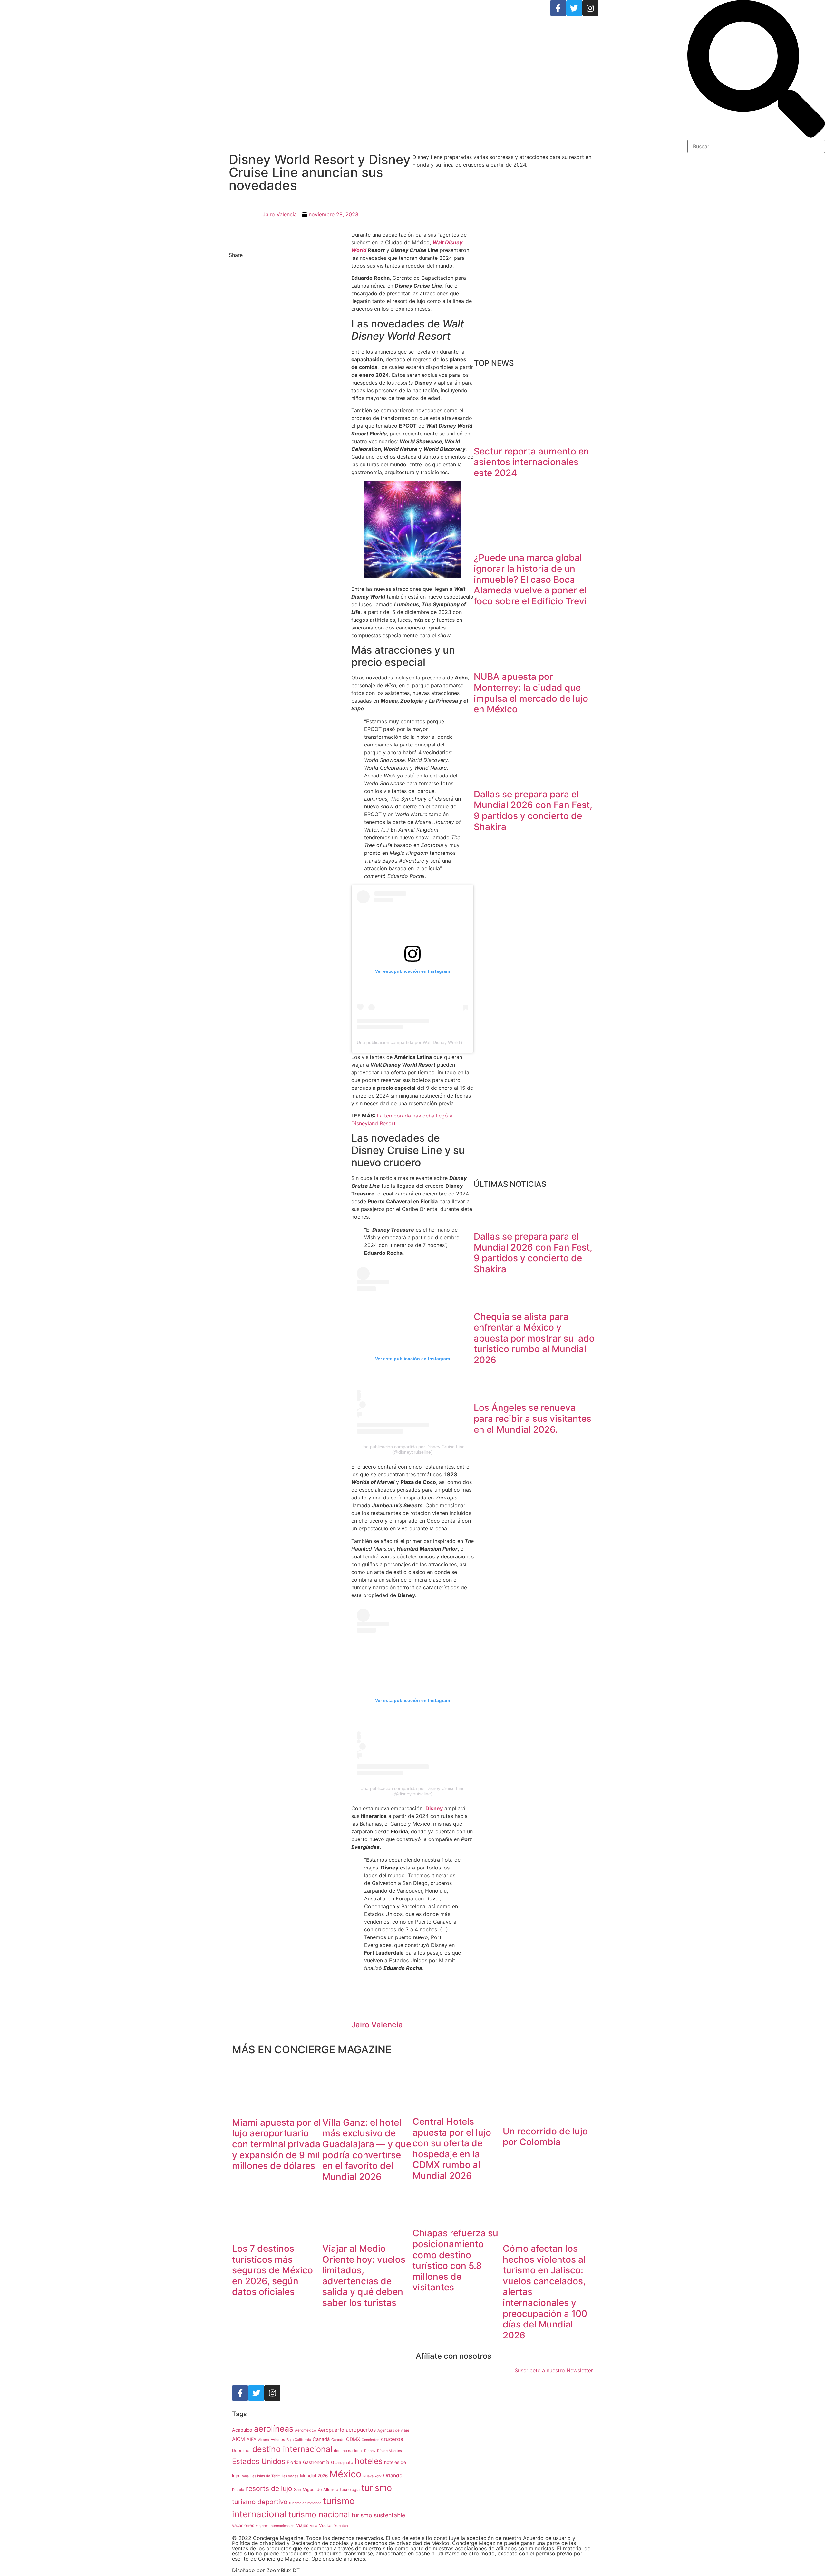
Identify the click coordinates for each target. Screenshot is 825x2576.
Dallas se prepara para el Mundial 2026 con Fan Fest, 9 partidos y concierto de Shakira (533, 810)
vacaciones (243, 2525)
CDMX (353, 2439)
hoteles (369, 2461)
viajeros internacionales (275, 2526)
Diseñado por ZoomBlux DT (266, 2570)
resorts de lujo (269, 2488)
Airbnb (264, 2440)
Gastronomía (316, 2462)
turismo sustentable (378, 2515)
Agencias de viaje (393, 2430)
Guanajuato (342, 2462)
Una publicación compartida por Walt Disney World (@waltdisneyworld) (429, 1042)
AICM (238, 2439)
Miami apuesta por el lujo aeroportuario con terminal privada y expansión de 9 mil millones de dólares (277, 2144)
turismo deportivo (260, 2502)
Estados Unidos (259, 2461)
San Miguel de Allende (316, 2489)
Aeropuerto (331, 2430)
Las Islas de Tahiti (266, 2476)
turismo (377, 2488)
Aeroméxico (306, 2430)
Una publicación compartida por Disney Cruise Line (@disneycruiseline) (412, 1449)
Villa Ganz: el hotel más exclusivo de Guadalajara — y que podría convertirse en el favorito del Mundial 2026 (367, 2150)
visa (314, 2526)
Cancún (338, 2440)
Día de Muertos (389, 2451)
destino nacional (348, 2451)
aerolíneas (274, 2429)
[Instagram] (590, 8)
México (345, 2474)
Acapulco (242, 2430)
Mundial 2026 (314, 2476)
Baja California (299, 2440)
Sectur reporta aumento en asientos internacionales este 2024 (531, 462)
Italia (245, 2476)
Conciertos (370, 2440)
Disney (370, 2451)
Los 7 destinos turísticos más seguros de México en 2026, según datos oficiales (272, 2270)
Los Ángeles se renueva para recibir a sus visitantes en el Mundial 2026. (533, 1418)
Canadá (321, 2439)
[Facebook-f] (558, 8)
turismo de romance (305, 2503)
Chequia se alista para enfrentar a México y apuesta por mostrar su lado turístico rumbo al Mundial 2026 (534, 1338)
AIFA (252, 2439)
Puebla (238, 2490)
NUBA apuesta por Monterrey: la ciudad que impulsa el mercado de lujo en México (531, 693)
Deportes (241, 2450)
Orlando (393, 2476)
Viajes (302, 2525)
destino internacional (292, 2449)
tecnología (350, 2489)
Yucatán (341, 2526)
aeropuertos (361, 2430)
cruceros (392, 2439)
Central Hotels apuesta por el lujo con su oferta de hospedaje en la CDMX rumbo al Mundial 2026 (452, 2149)
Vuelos (326, 2526)
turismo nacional (319, 2514)
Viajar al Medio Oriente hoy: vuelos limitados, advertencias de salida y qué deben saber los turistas (364, 2276)
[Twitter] (574, 8)
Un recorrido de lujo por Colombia (545, 2137)
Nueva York (372, 2476)
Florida (294, 2462)
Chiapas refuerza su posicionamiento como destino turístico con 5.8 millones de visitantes (455, 2260)
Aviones (278, 2440)
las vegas (290, 2476)
